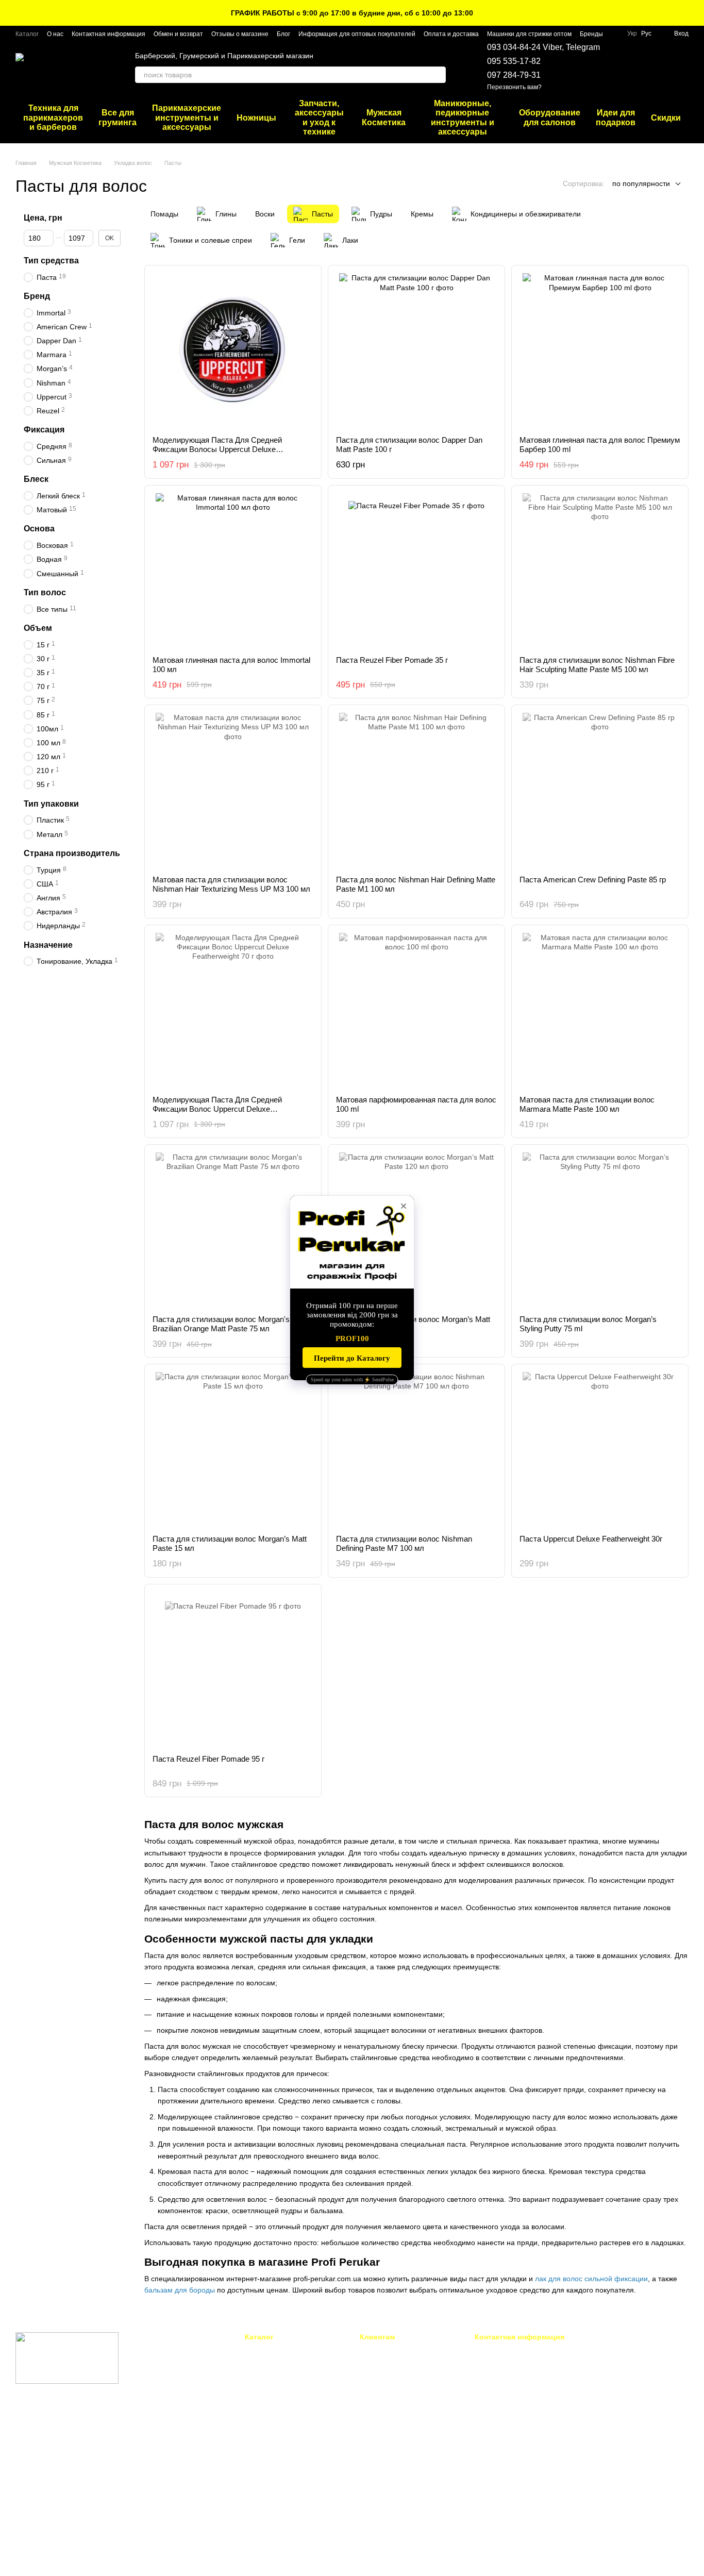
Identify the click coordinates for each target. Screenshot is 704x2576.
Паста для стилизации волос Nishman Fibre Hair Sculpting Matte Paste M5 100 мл (597, 665)
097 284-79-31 (514, 75)
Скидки (666, 118)
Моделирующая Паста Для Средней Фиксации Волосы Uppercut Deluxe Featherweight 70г (217, 449)
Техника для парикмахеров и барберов (53, 118)
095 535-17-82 (514, 61)
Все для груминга (118, 117)
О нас (55, 34)
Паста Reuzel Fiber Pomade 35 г (392, 660)
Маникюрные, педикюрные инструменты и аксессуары (463, 118)
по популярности (641, 183)
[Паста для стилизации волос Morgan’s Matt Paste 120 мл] (416, 1230)
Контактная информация (108, 34)
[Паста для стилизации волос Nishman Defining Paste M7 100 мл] (416, 1449)
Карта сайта (379, 2500)
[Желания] (627, 67)
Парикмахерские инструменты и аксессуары (187, 118)
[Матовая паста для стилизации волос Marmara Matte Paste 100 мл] (600, 1010)
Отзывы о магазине (240, 34)
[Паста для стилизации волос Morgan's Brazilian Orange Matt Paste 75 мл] (233, 1230)
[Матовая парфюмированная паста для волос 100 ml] (416, 1010)
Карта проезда (608, 2422)
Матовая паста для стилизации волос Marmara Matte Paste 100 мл (587, 1104)
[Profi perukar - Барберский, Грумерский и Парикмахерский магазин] (67, 2357)
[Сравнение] (653, 67)
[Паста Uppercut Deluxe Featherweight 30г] (600, 1449)
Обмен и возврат (178, 34)
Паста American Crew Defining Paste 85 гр (593, 880)
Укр (632, 34)
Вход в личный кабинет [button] (396, 2351)
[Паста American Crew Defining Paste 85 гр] (600, 790)
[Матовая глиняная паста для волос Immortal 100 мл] (233, 571)
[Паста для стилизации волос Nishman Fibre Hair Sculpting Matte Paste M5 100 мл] (600, 571)
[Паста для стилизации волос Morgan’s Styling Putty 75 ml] (600, 1230)
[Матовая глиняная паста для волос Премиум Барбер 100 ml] (600, 350)
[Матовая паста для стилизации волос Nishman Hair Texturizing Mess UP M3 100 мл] (233, 790)
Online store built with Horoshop (55, 2555)
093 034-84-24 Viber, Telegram (543, 47)
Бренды (591, 34)
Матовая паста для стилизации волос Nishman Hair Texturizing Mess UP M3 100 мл (231, 884)
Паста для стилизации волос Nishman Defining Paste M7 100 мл (404, 1543)
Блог (283, 34)
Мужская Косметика (384, 117)
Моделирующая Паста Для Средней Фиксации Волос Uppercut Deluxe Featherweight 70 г (217, 1109)
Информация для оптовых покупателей (357, 34)
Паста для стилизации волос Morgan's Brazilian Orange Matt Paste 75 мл (221, 1324)
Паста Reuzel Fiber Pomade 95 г (208, 1759)
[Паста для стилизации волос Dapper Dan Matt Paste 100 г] (416, 350)
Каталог (27, 34)
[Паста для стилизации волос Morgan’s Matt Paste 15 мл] (233, 1449)
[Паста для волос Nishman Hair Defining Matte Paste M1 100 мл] (416, 790)
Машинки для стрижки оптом (529, 34)
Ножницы (256, 118)
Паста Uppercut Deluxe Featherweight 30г (591, 1539)
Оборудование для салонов (550, 117)
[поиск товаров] (438, 75)
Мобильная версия (53, 2424)
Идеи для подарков (616, 117)
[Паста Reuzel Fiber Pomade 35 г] (416, 571)
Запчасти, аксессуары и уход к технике (319, 118)
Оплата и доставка (451, 34)
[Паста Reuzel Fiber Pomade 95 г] (233, 1669)
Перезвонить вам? (514, 87)
